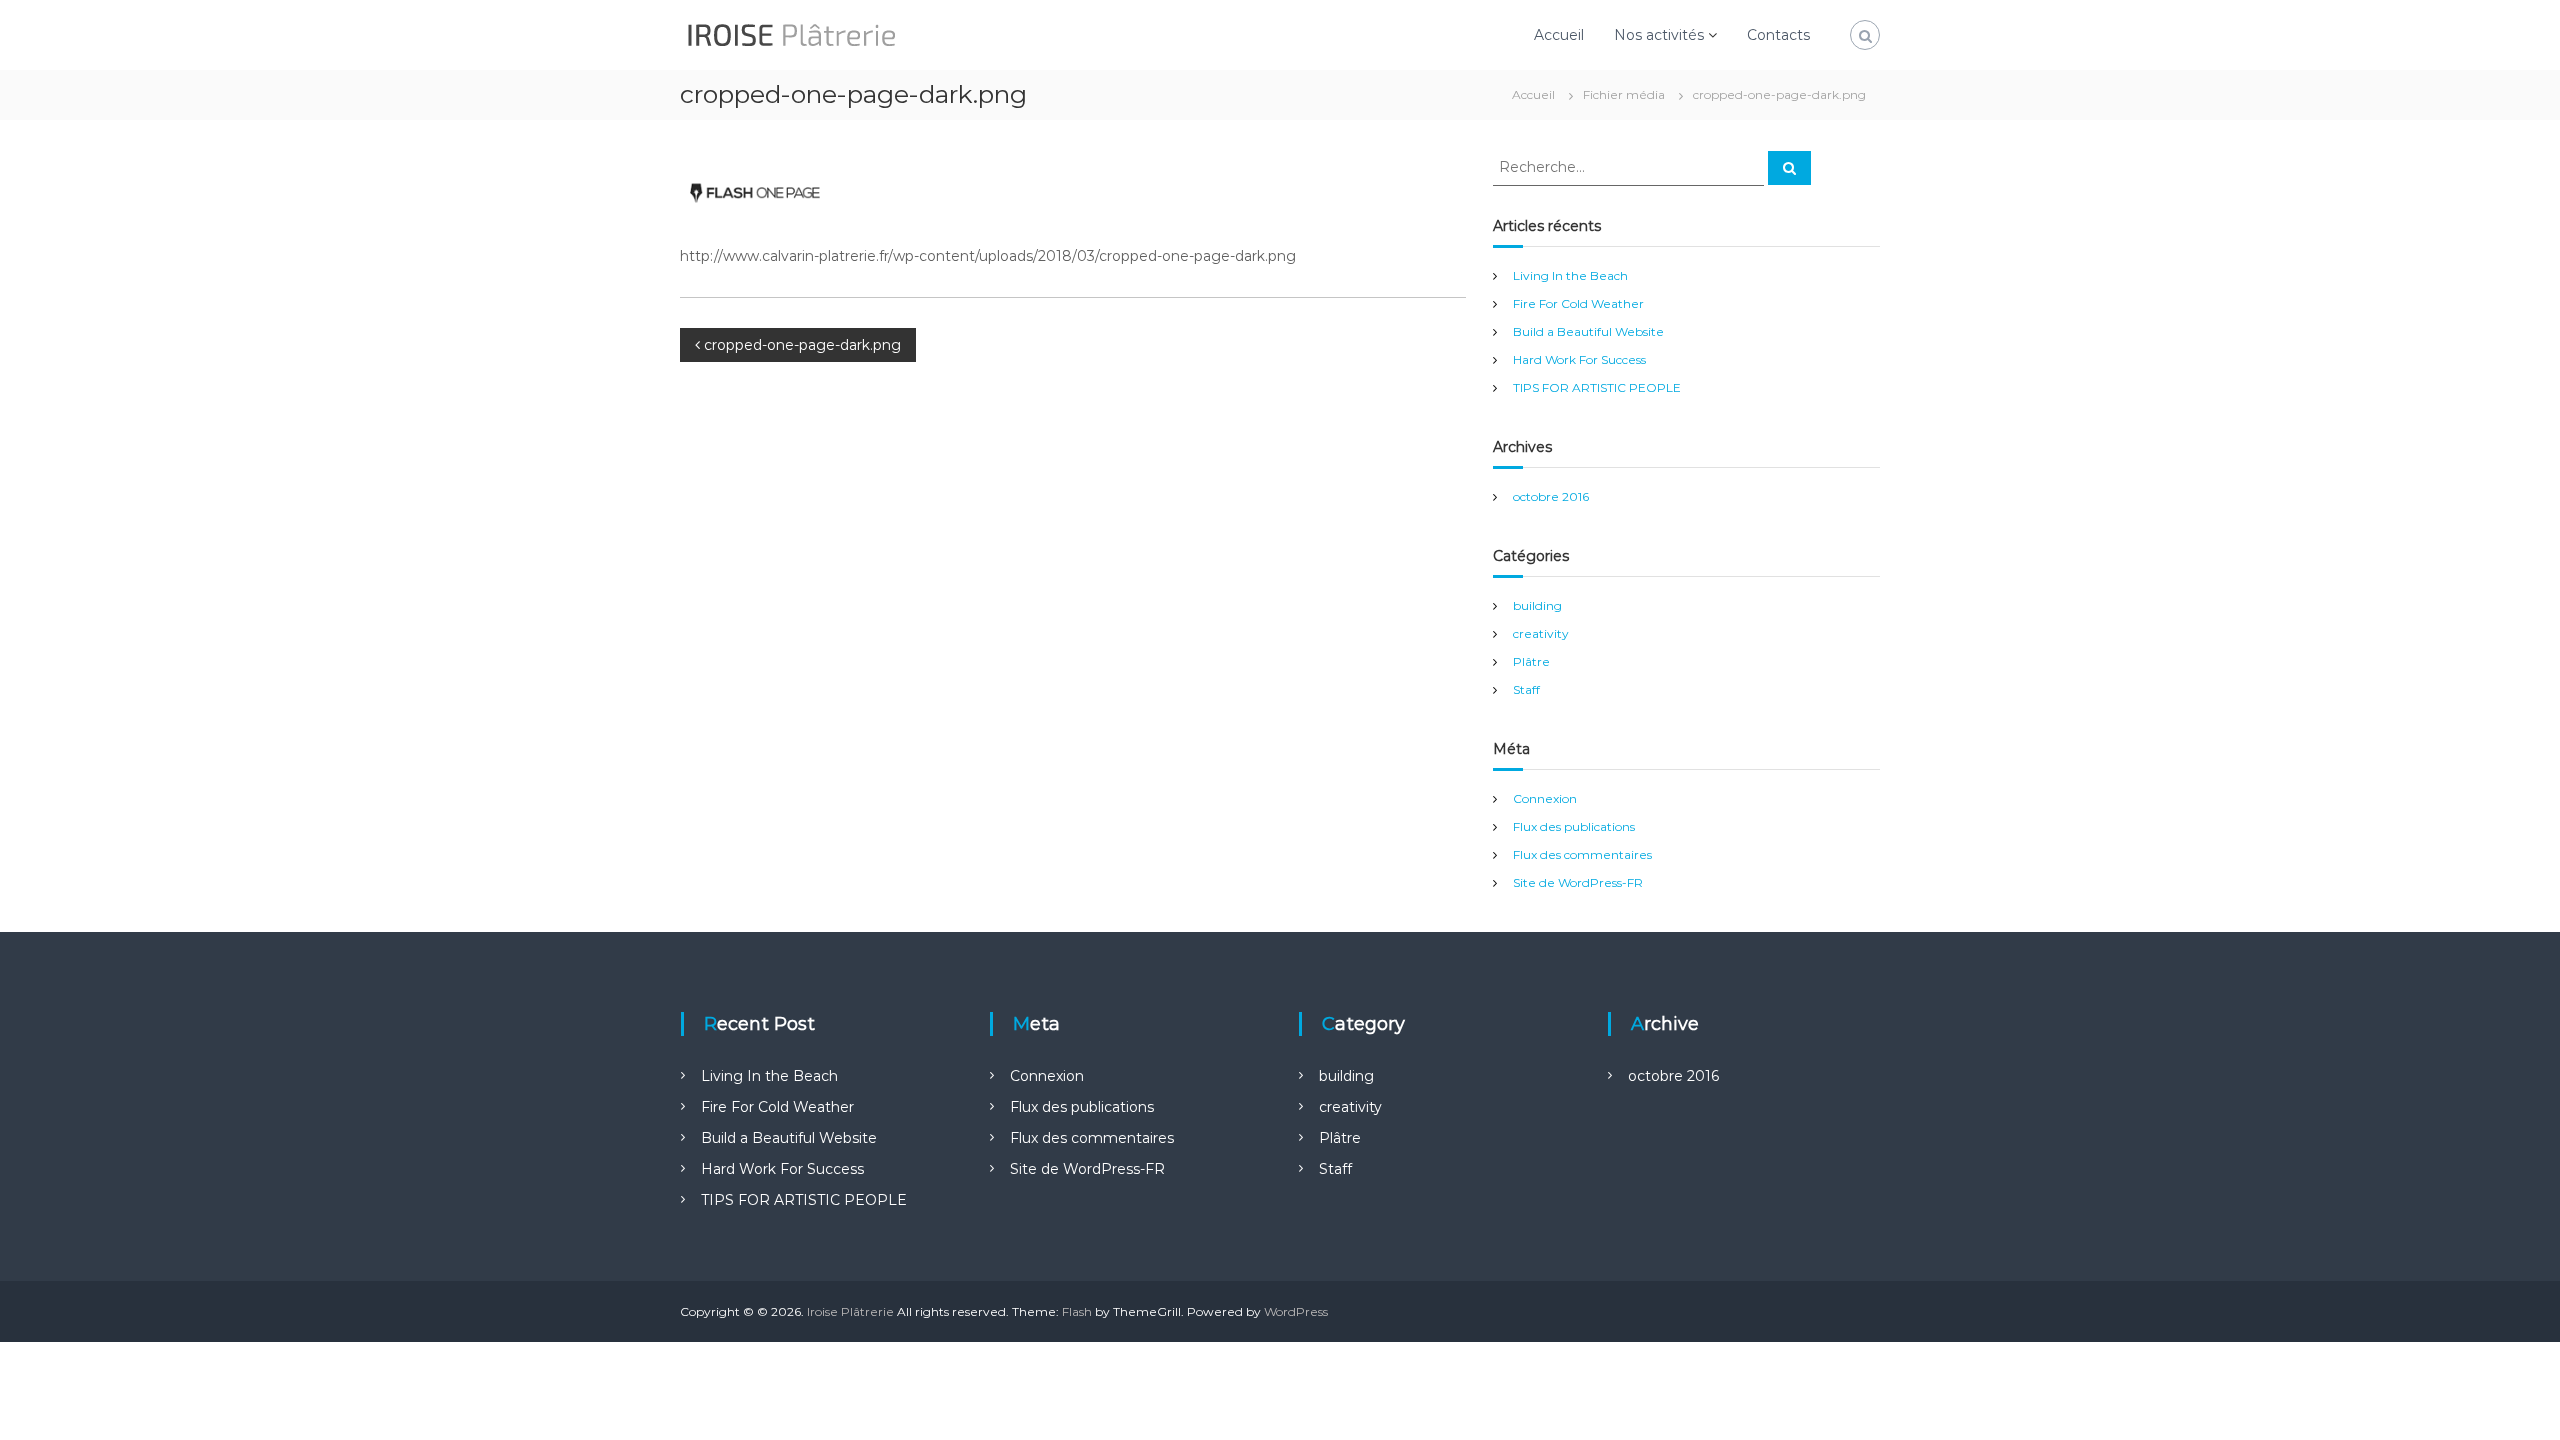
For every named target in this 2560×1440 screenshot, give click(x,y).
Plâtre (1531, 661)
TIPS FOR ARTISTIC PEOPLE (1597, 387)
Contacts (1778, 35)
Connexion (1545, 798)
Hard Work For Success (1579, 359)
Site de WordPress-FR (1578, 882)
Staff (1526, 689)
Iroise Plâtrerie (850, 1311)
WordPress (1296, 1311)
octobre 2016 (1551, 496)
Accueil (1559, 35)
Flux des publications (1574, 826)
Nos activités (1659, 35)
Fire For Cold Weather (1578, 303)
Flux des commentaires (1582, 854)
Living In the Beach (1570, 275)
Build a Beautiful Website (1588, 331)
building (1537, 605)
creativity (1541, 633)
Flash (1077, 1311)
